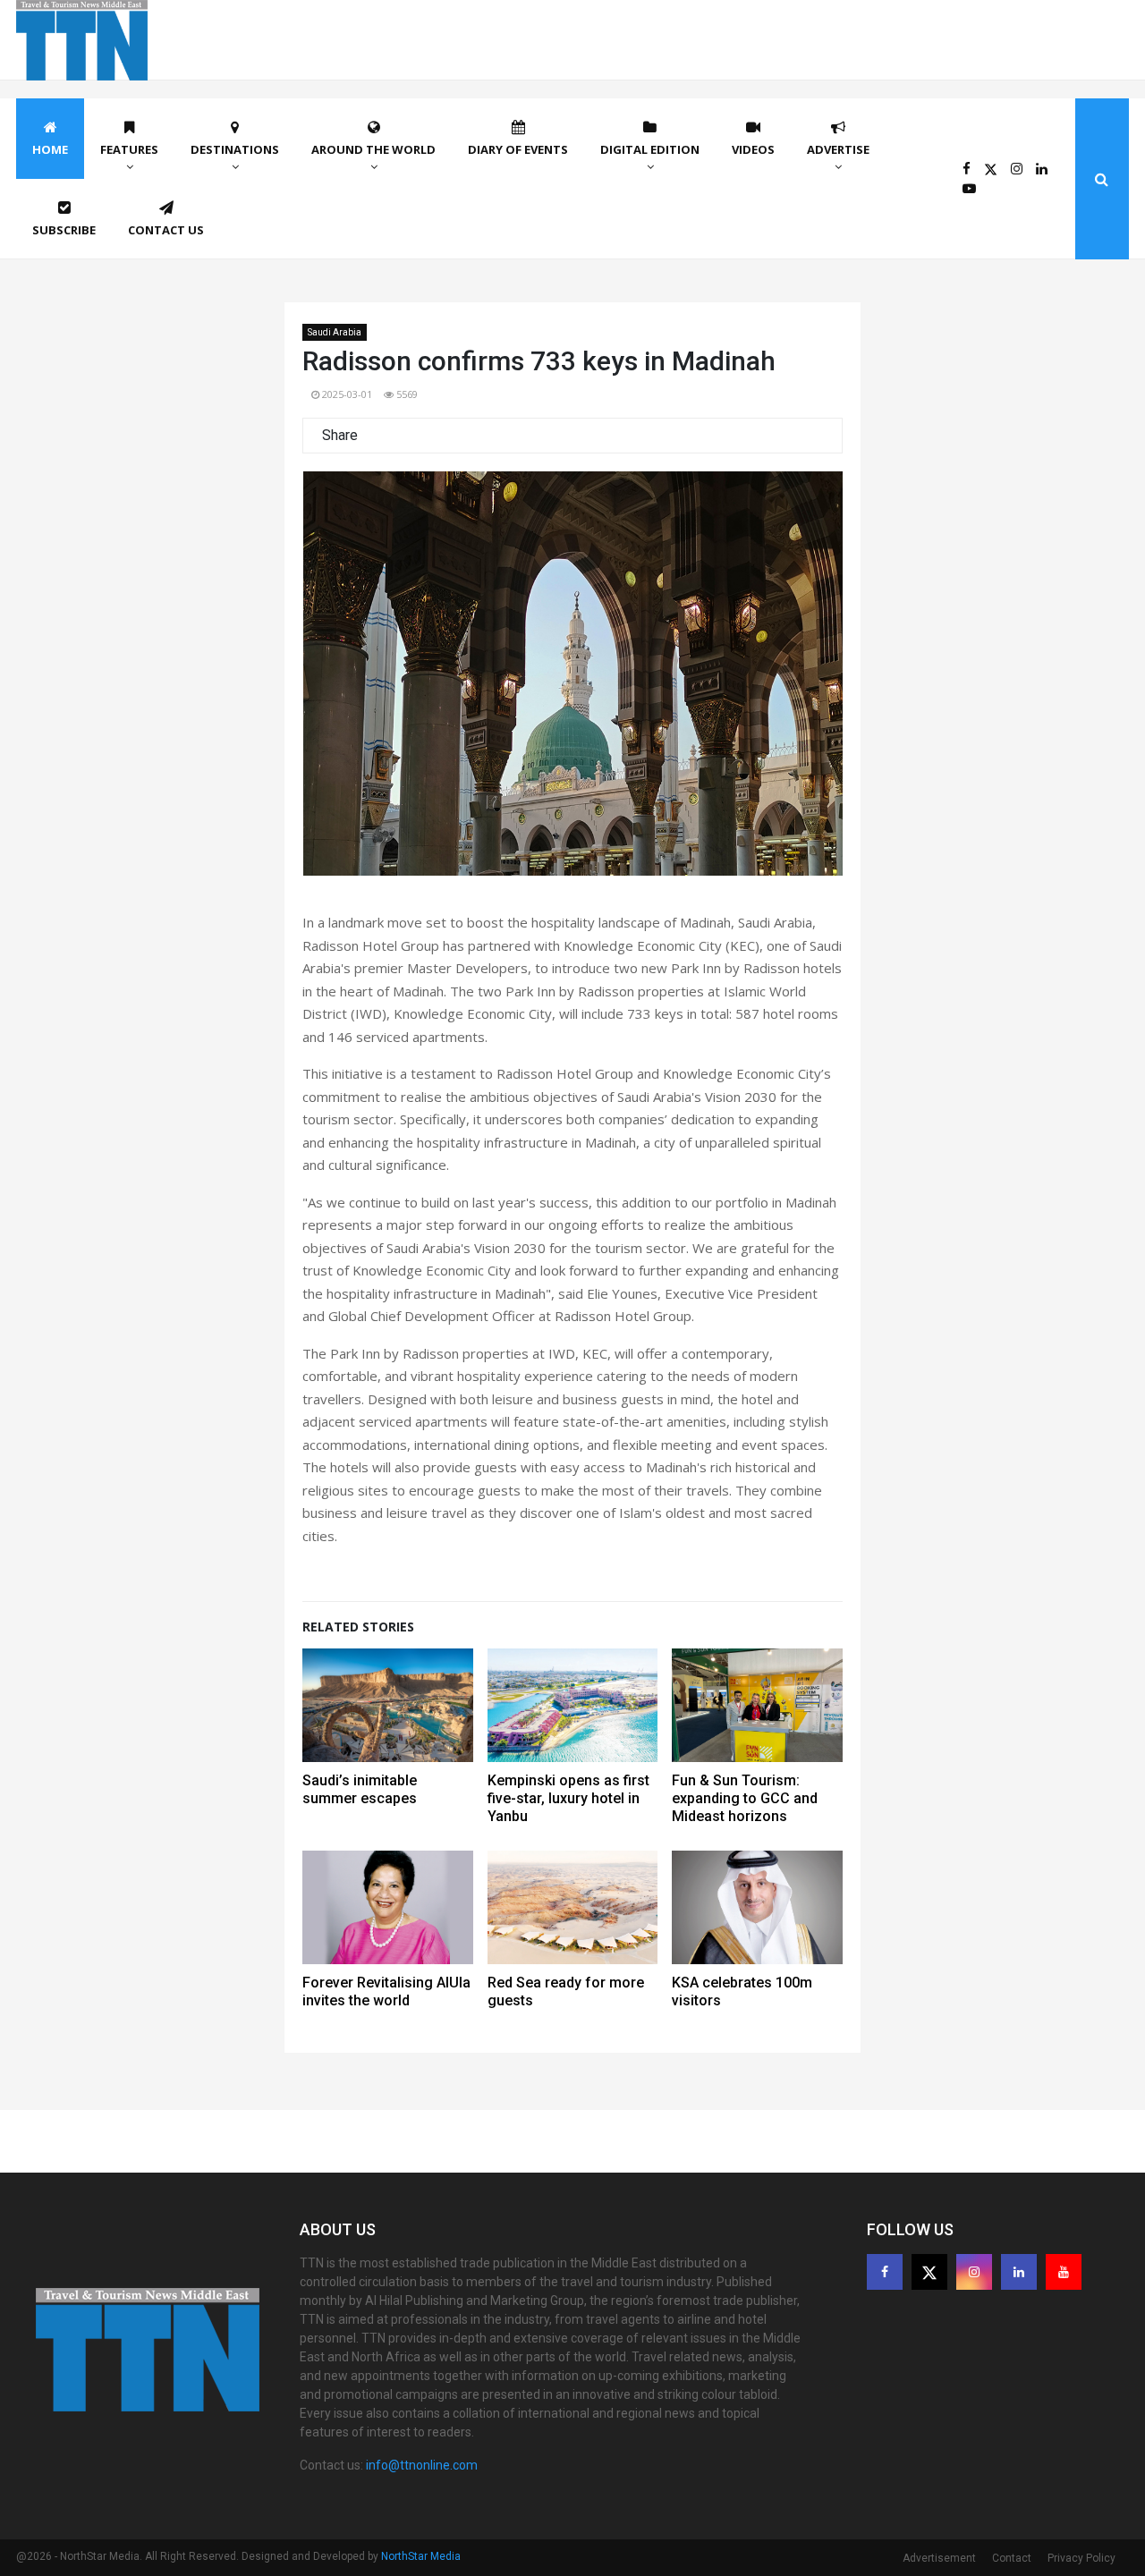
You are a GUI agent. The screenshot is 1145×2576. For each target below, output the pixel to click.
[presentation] (340, 681)
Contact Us (166, 230)
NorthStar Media (421, 2556)
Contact (1012, 2558)
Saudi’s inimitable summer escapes (360, 1789)
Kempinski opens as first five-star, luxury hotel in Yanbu (568, 1798)
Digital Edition (650, 149)
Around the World (373, 149)
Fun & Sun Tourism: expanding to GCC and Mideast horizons (745, 1798)
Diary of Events (518, 149)
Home (50, 149)
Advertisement (939, 2558)
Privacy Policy (1081, 2558)
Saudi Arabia (335, 332)
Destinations (235, 149)
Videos (753, 149)
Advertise (838, 149)
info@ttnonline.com (422, 2465)
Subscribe (64, 230)
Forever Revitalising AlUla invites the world (386, 1991)
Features (129, 149)
